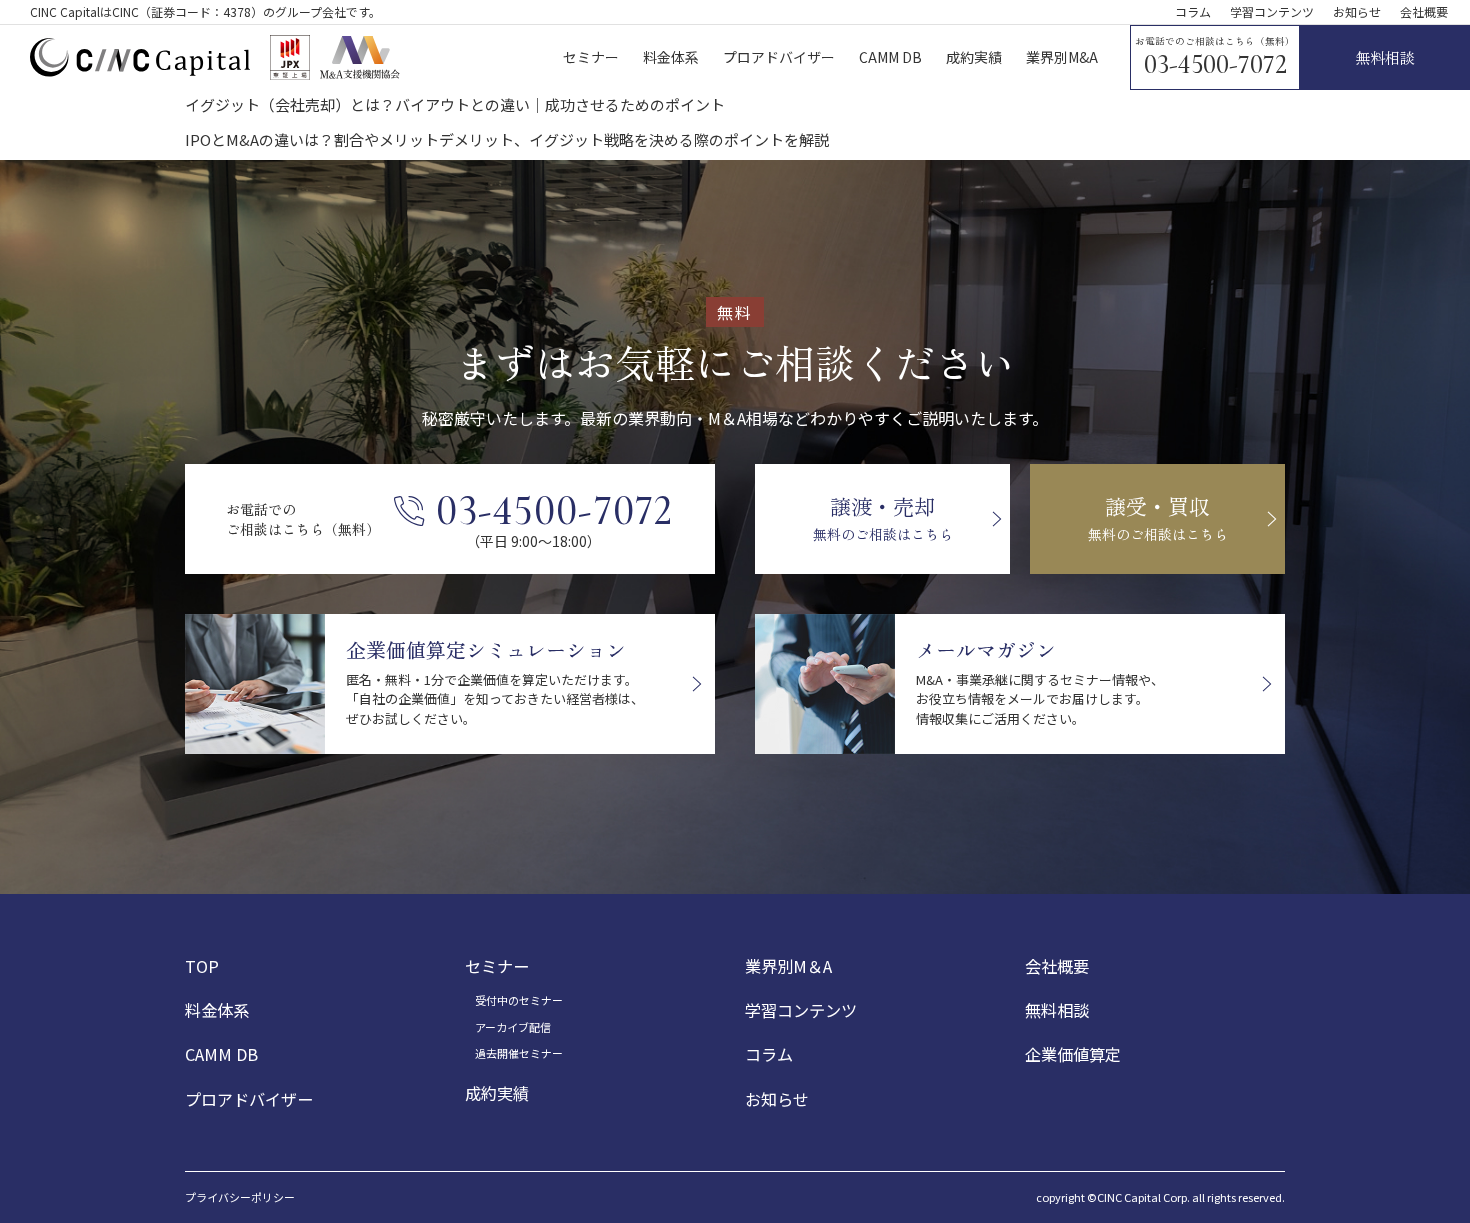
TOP (202, 966)
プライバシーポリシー (240, 1197)
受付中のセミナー (519, 1000)
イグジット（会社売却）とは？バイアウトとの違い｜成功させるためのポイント (455, 104)
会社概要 (1424, 12)
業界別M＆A (788, 966)
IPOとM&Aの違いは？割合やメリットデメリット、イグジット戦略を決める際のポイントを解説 (507, 139)
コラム (1193, 12)
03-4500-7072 (1215, 64)
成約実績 (497, 1093)
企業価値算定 (1073, 1054)
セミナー (497, 966)
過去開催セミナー (519, 1053)
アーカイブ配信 (513, 1027)
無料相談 (1057, 1010)
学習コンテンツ (1272, 12)
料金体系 (217, 1010)
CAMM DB (221, 1054)
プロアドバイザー (249, 1099)
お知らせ (1357, 12)
